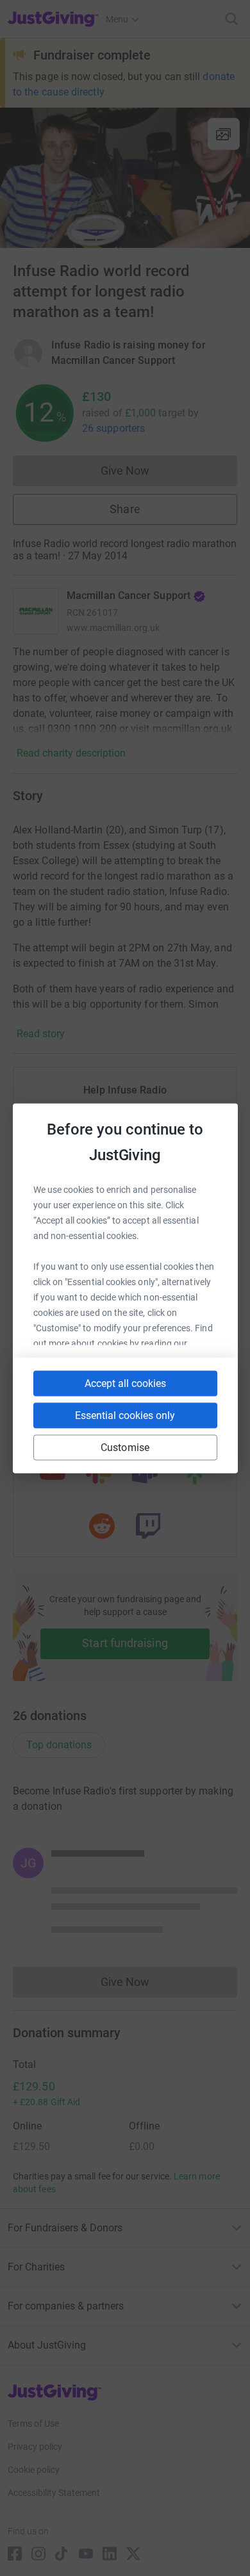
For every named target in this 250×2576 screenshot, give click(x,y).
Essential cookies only (125, 1415)
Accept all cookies (125, 1383)
